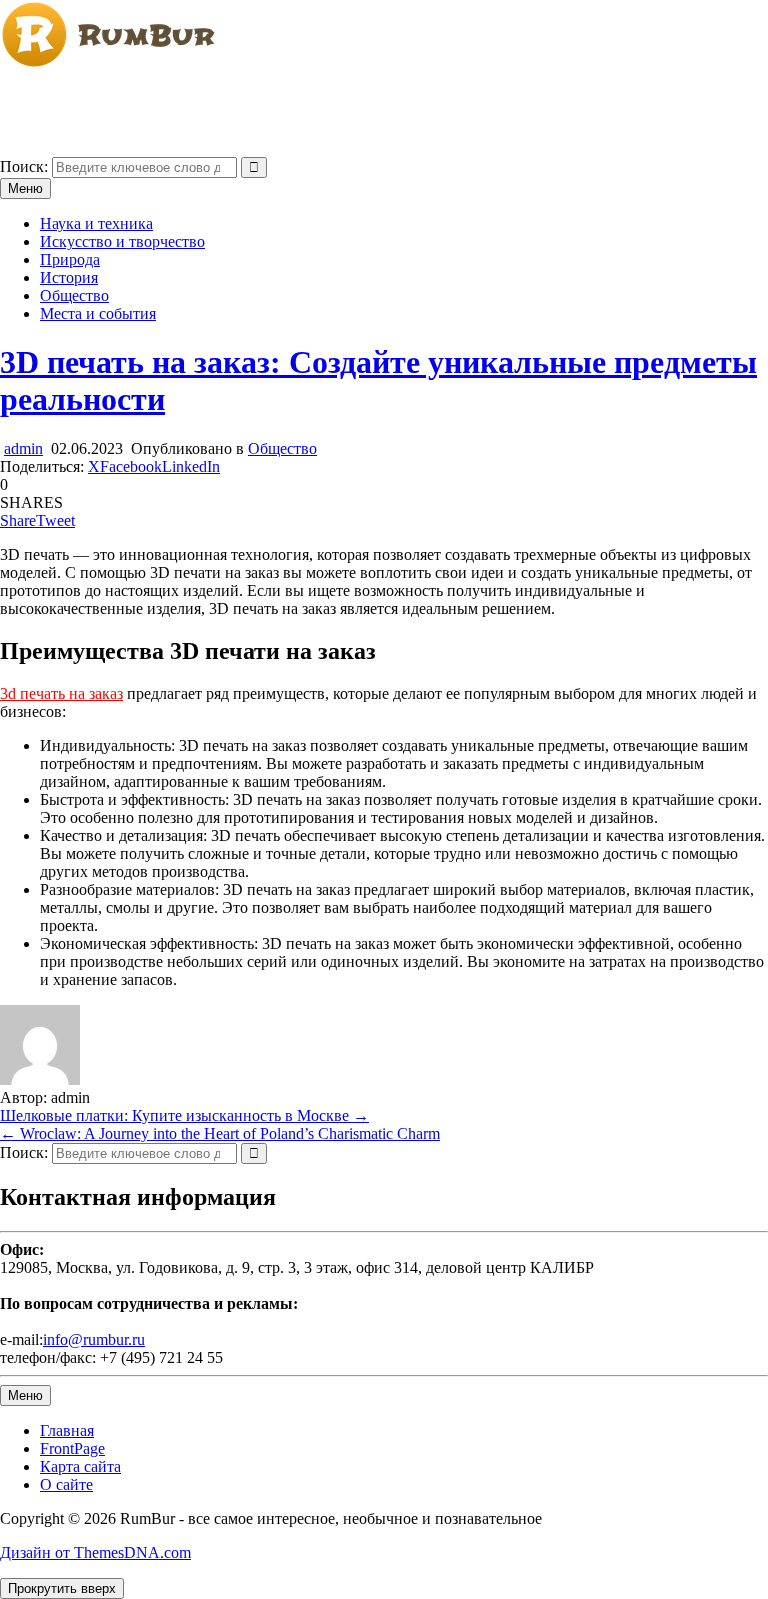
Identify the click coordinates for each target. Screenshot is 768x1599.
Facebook (131, 466)
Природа (70, 259)
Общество (74, 295)
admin (23, 448)
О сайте (66, 1484)
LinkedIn (191, 466)
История (69, 277)
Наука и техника (96, 223)
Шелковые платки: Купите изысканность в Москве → (184, 1115)
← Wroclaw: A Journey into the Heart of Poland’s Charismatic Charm (220, 1133)
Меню (25, 188)
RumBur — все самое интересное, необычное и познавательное (216, 97)
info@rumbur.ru (94, 1339)
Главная (67, 1430)
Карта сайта (80, 1466)
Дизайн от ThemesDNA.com (95, 1552)
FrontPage (72, 1448)
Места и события (98, 313)
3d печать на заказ (61, 693)
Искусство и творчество (122, 241)
